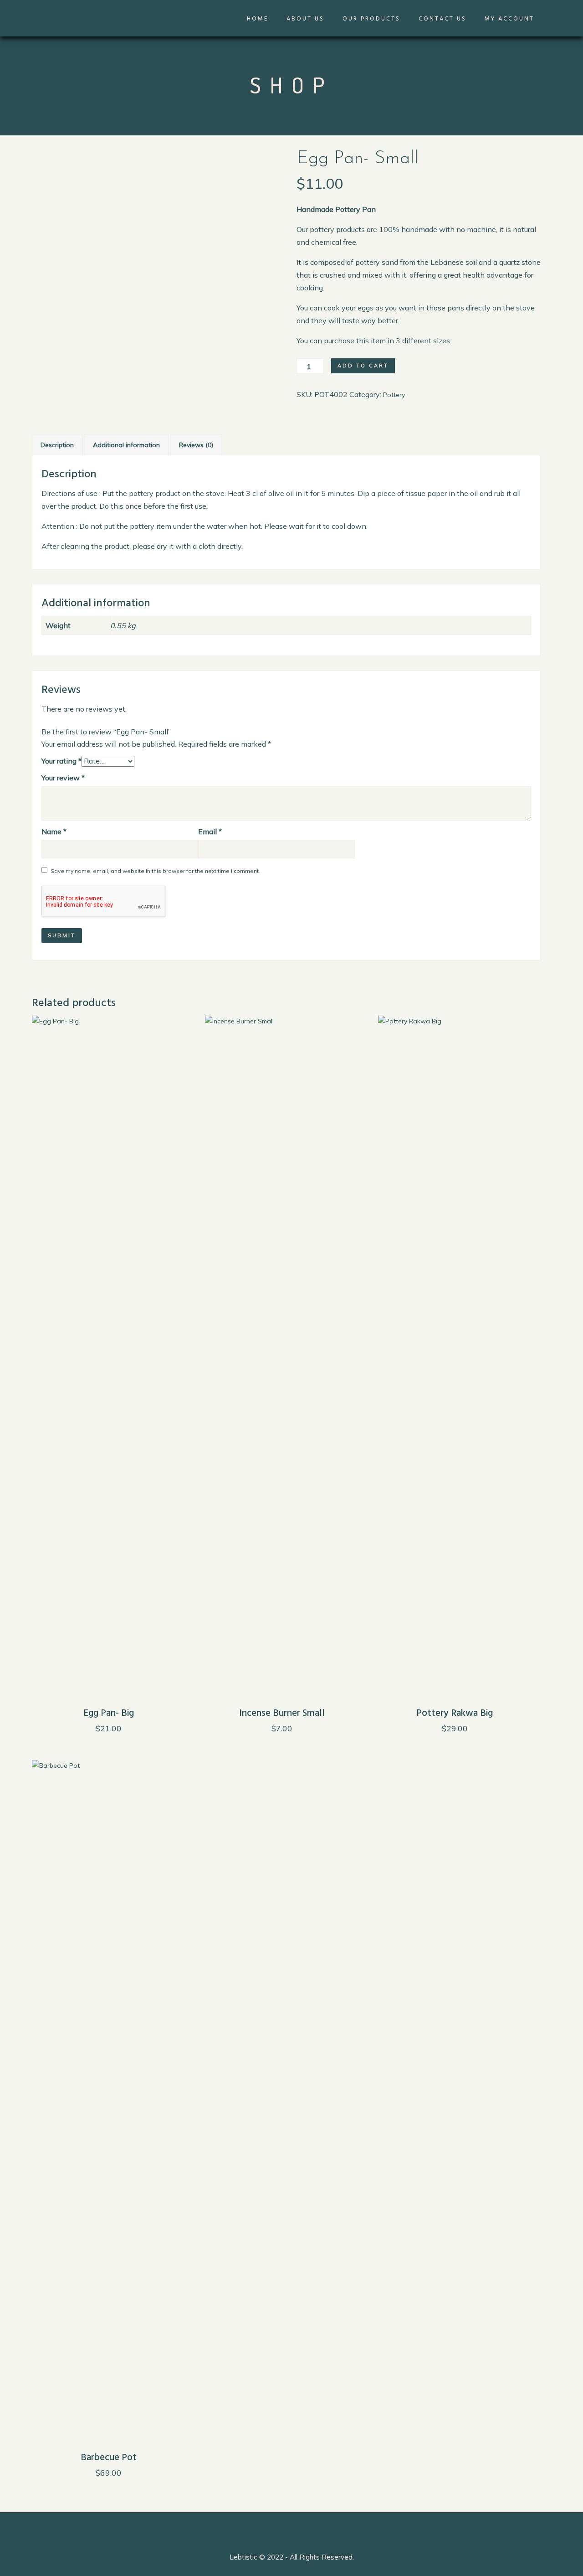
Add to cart (363, 366)
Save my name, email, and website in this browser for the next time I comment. (155, 871)
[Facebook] (480, 2540)
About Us (305, 19)
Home (258, 19)
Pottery (394, 395)
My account (509, 19)
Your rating (61, 761)
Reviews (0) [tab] (196, 445)
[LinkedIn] (497, 2540)
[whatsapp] (532, 2540)
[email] (549, 2540)
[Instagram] (515, 2540)
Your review (63, 778)
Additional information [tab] (126, 445)
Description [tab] (57, 445)
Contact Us (442, 19)
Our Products (371, 19)
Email (210, 831)
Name (54, 831)
